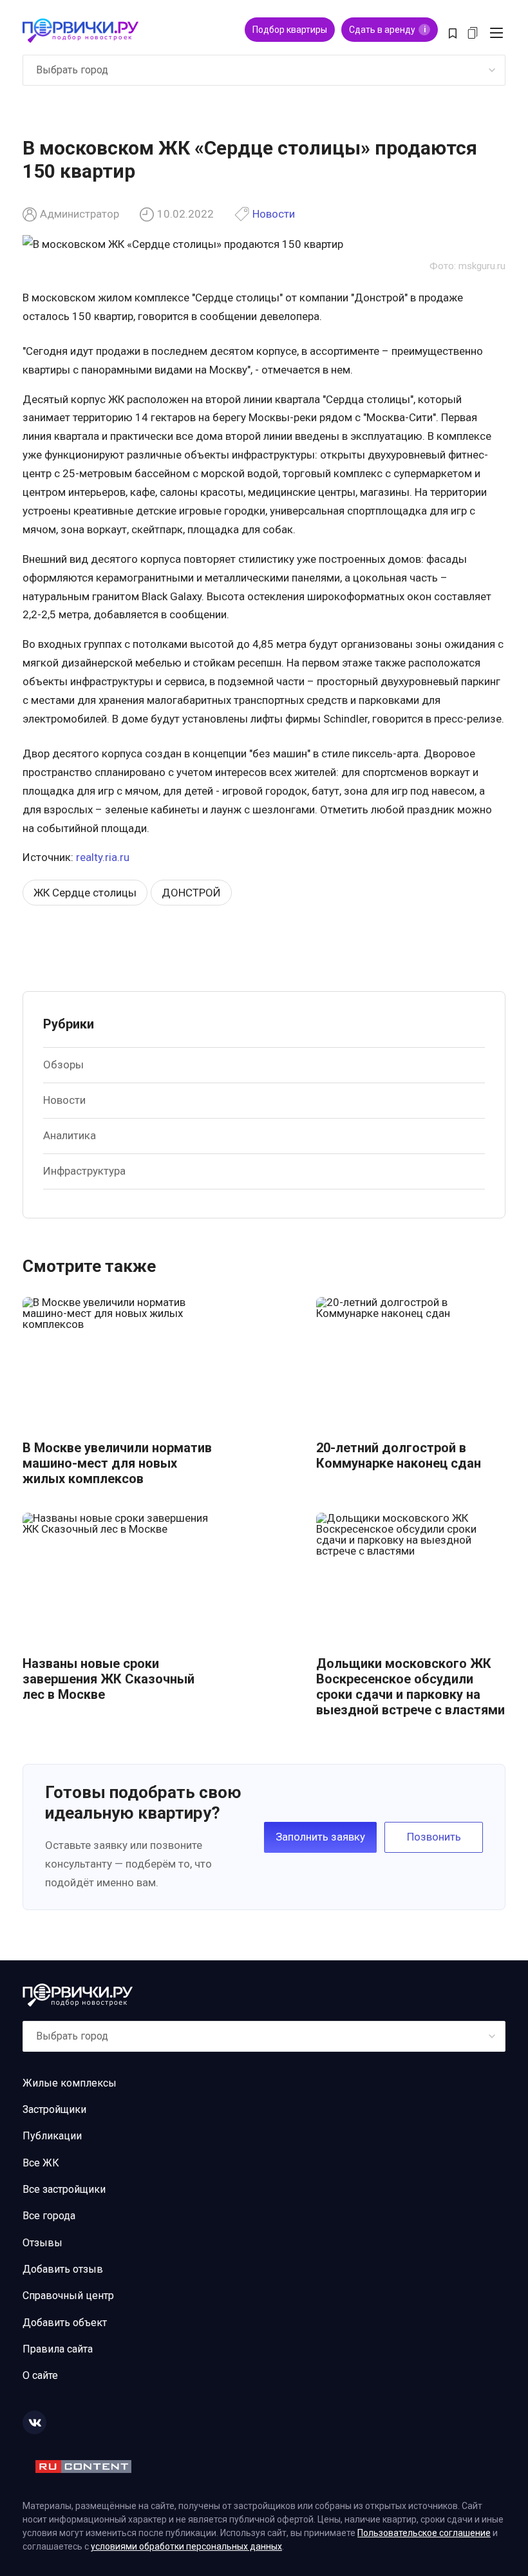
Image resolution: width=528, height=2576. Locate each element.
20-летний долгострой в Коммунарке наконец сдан (399, 1455)
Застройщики (54, 2109)
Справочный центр (68, 2296)
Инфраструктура (84, 1171)
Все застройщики (64, 2189)
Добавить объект (65, 2323)
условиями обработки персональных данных (186, 2546)
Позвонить (434, 1837)
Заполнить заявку (320, 1837)
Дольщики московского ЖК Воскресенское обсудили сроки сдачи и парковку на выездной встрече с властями (410, 1687)
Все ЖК (41, 2163)
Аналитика (70, 1135)
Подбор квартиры (290, 30)
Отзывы (42, 2243)
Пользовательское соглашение (424, 2533)
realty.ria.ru (103, 857)
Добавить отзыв (63, 2269)
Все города (49, 2216)
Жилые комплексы (70, 2083)
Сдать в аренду (387, 30)
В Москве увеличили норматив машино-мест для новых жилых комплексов (117, 1463)
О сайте (40, 2375)
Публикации (52, 2136)
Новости (274, 214)
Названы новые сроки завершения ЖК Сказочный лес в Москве (108, 1679)
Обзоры (63, 1065)
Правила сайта (58, 2349)
